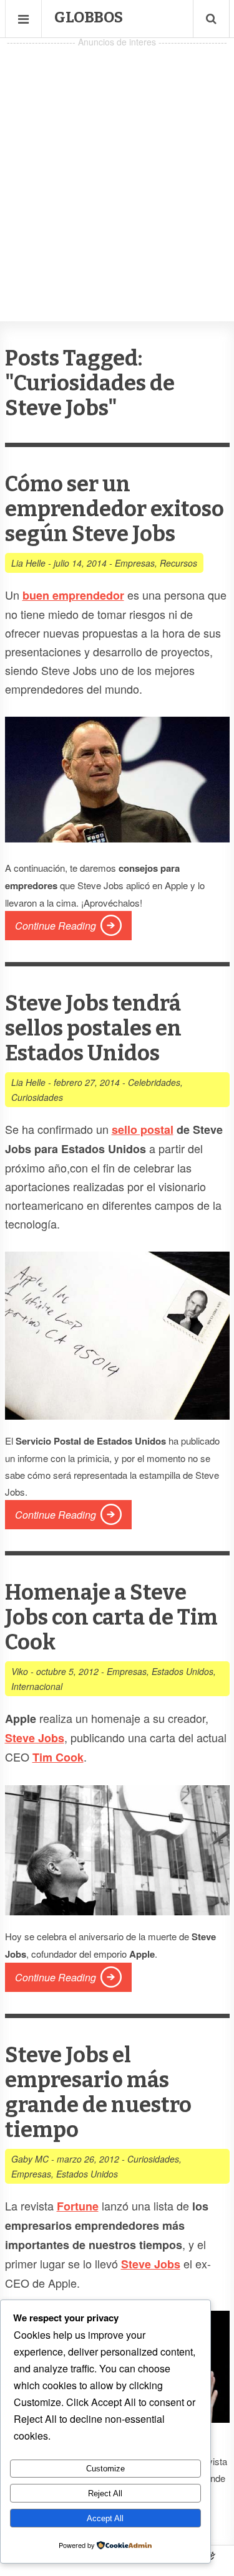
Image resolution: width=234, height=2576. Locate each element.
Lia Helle (28, 563)
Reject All (105, 2493)
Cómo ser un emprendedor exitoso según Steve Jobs (115, 509)
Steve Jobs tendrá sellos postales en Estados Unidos (93, 1028)
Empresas (135, 563)
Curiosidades (37, 1097)
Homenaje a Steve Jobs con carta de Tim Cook (111, 1617)
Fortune (78, 2206)
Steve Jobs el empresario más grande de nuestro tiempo (98, 2092)
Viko (20, 1671)
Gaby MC (30, 2159)
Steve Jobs (151, 2264)
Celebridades (154, 1082)
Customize (105, 2469)
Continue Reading (56, 926)
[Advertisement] (117, 167)
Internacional (37, 1686)
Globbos (89, 17)
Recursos (178, 563)
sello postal (143, 1130)
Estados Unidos (183, 1671)
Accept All (105, 2518)
